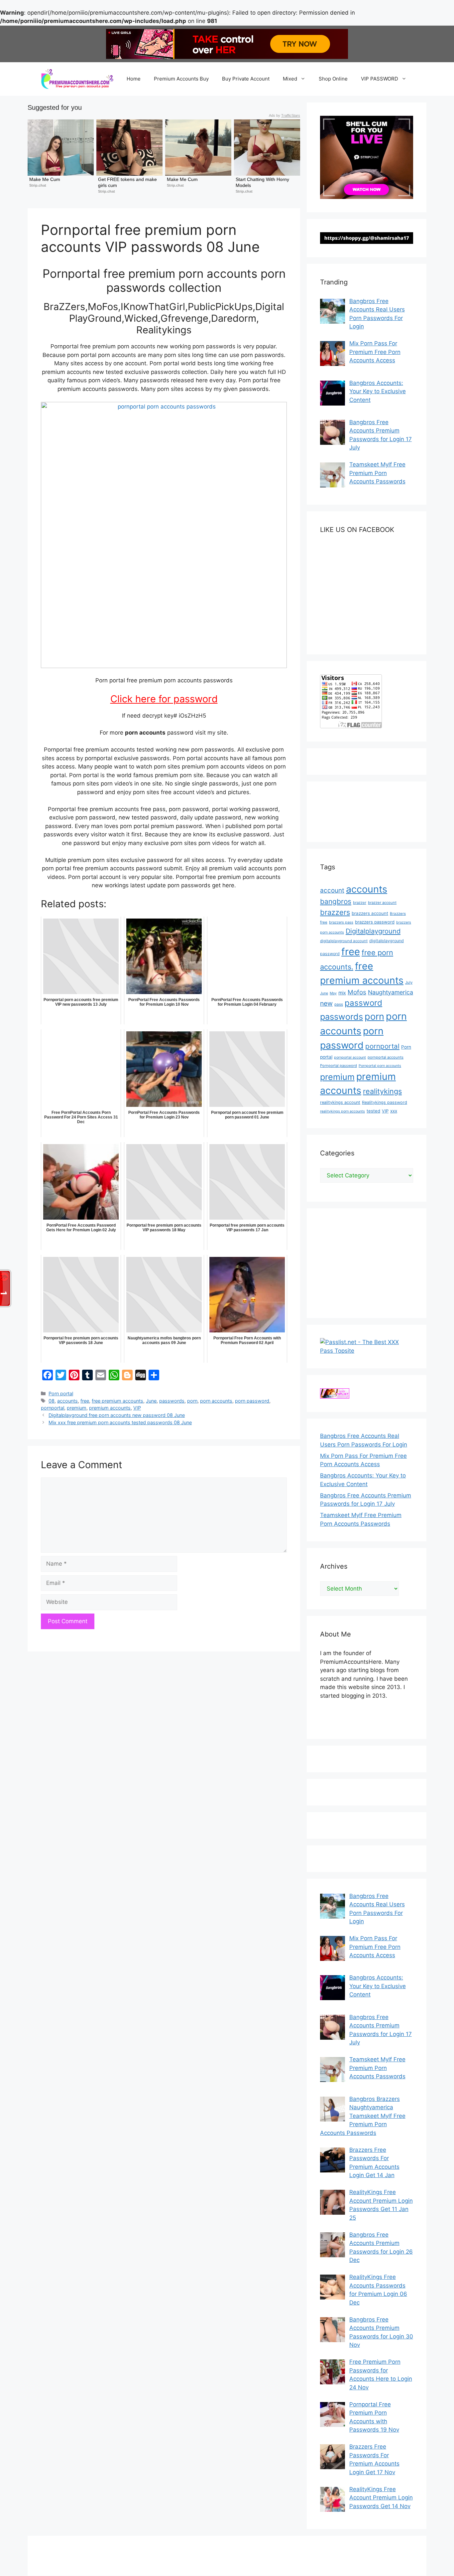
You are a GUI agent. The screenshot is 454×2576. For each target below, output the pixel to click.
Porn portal (61, 1393)
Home (134, 79)
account (332, 890)
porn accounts (216, 1401)
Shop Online (333, 79)
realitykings (382, 1091)
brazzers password (375, 922)
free (85, 1401)
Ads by (284, 115)
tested (373, 1111)
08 (52, 1401)
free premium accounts (117, 1401)
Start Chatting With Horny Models (263, 182)
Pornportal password (339, 1066)
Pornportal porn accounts (380, 1066)
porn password (252, 1401)
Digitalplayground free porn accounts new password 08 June (117, 1415)
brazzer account (382, 903)
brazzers (335, 912)
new (326, 1003)
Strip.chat (38, 185)
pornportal (53, 1408)
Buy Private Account (246, 79)
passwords (172, 1401)
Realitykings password (385, 1102)
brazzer (360, 903)
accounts (67, 1401)
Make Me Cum (45, 179)
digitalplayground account (344, 941)
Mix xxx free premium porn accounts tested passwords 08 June (120, 1422)
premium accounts (110, 1408)
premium (77, 1408)
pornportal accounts (386, 1057)
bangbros (336, 901)
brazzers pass (341, 922)
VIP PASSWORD (380, 79)
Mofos (357, 992)
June (151, 1401)
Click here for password (164, 699)
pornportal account (350, 1057)
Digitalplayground (373, 931)
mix (342, 993)
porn (192, 1401)
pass (339, 1004)
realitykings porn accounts (342, 1111)
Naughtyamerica (391, 992)
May (333, 993)
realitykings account (340, 1102)
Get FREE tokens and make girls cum (128, 182)
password (363, 1003)
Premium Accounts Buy (181, 79)
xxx (394, 1111)
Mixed (290, 79)
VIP (137, 1408)
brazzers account (370, 913)
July (409, 982)
